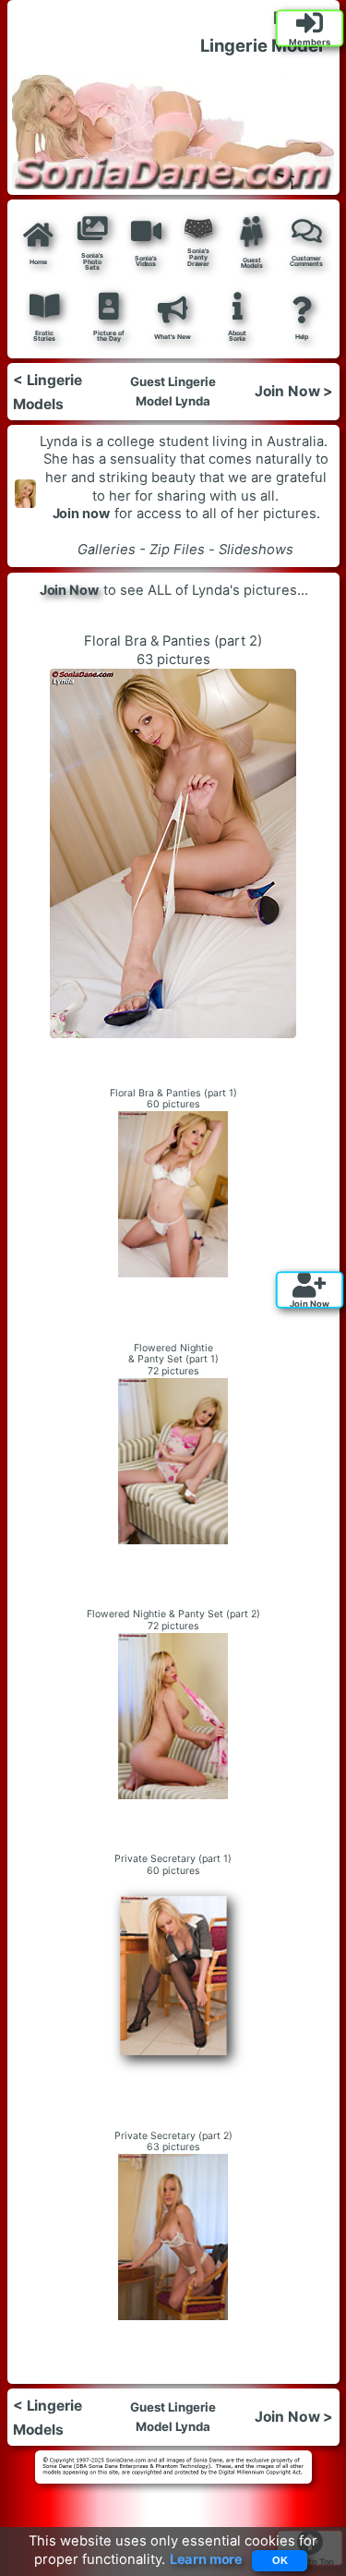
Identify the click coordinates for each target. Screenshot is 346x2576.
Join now (81, 514)
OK (280, 2560)
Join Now (69, 590)
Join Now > (294, 392)
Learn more (206, 2560)
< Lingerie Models (47, 392)
